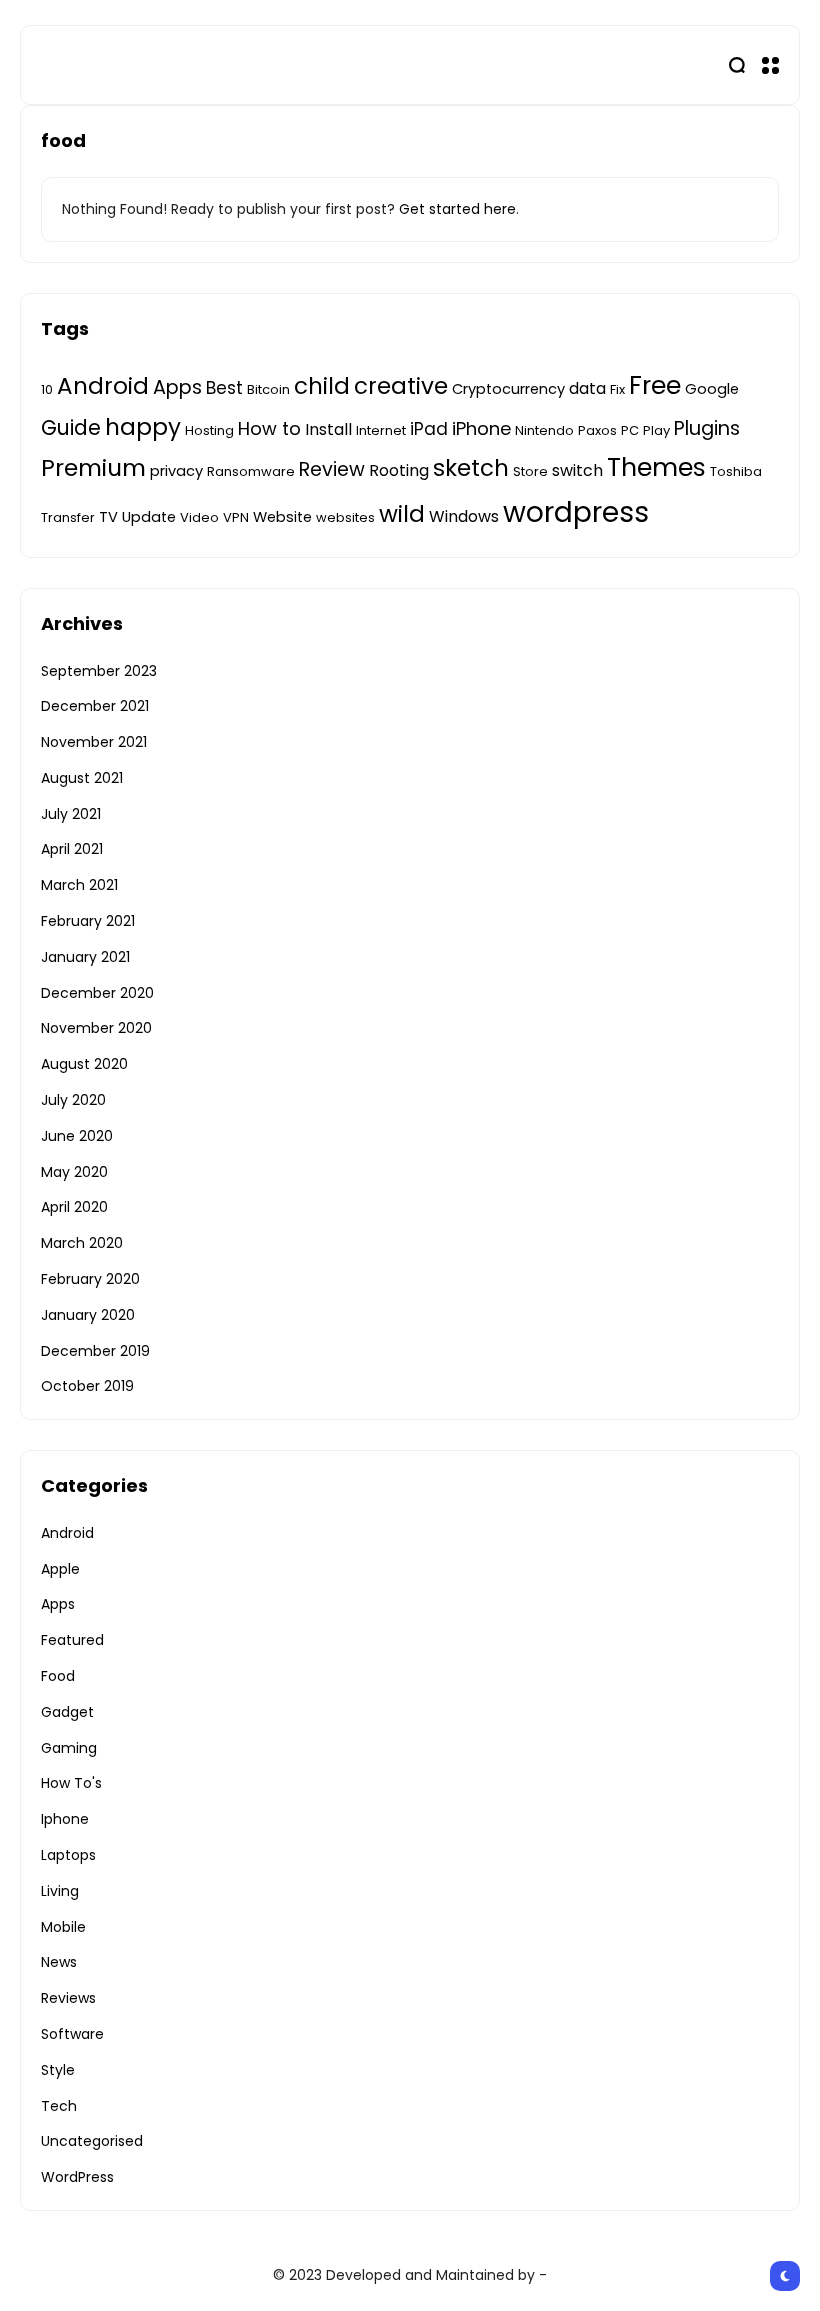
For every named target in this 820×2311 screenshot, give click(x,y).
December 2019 (95, 1351)
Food (58, 1676)
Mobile (63, 1927)
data (587, 388)
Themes (656, 467)
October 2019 (87, 1386)
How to (269, 428)
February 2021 (88, 921)
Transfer (68, 517)
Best (224, 388)
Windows (464, 516)
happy (143, 427)
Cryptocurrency (508, 389)
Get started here (457, 209)
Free (655, 385)
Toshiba (736, 471)
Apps (177, 387)
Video (199, 517)
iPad (429, 429)
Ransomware (251, 471)
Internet (381, 430)
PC (630, 430)
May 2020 (74, 1172)
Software (72, 2034)
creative (401, 386)
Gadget (67, 1712)
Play (656, 430)
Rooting (399, 470)
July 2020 (73, 1100)
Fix (617, 389)
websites (345, 517)
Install (328, 429)
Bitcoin (268, 389)
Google (712, 389)
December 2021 (95, 706)
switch (577, 470)
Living (60, 1891)
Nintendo (544, 430)
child (322, 386)
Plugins (707, 428)
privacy (176, 471)
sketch (471, 468)
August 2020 (84, 1064)
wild (402, 514)
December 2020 (97, 993)
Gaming (69, 1748)
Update (149, 517)
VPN (236, 517)
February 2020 (90, 1279)
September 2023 (99, 671)
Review (332, 469)
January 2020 (88, 1315)
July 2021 (71, 814)
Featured (72, 1640)
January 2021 (85, 957)
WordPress (77, 2177)
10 (47, 389)
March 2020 (82, 1243)
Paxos (597, 430)
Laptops (68, 1855)
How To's (71, 1783)
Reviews (68, 1998)
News (59, 1962)
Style (58, 2070)
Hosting (209, 430)
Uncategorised (92, 2141)
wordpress (576, 512)
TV (108, 517)
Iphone (65, 1819)
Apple (60, 1569)
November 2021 (94, 742)
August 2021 (82, 778)
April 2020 (74, 1207)
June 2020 (77, 1136)
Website (282, 517)
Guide (71, 427)
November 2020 (96, 1028)
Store (530, 471)
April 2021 (72, 849)
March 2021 (79, 885)
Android (103, 386)
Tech (59, 2106)
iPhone (481, 428)
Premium (93, 467)
